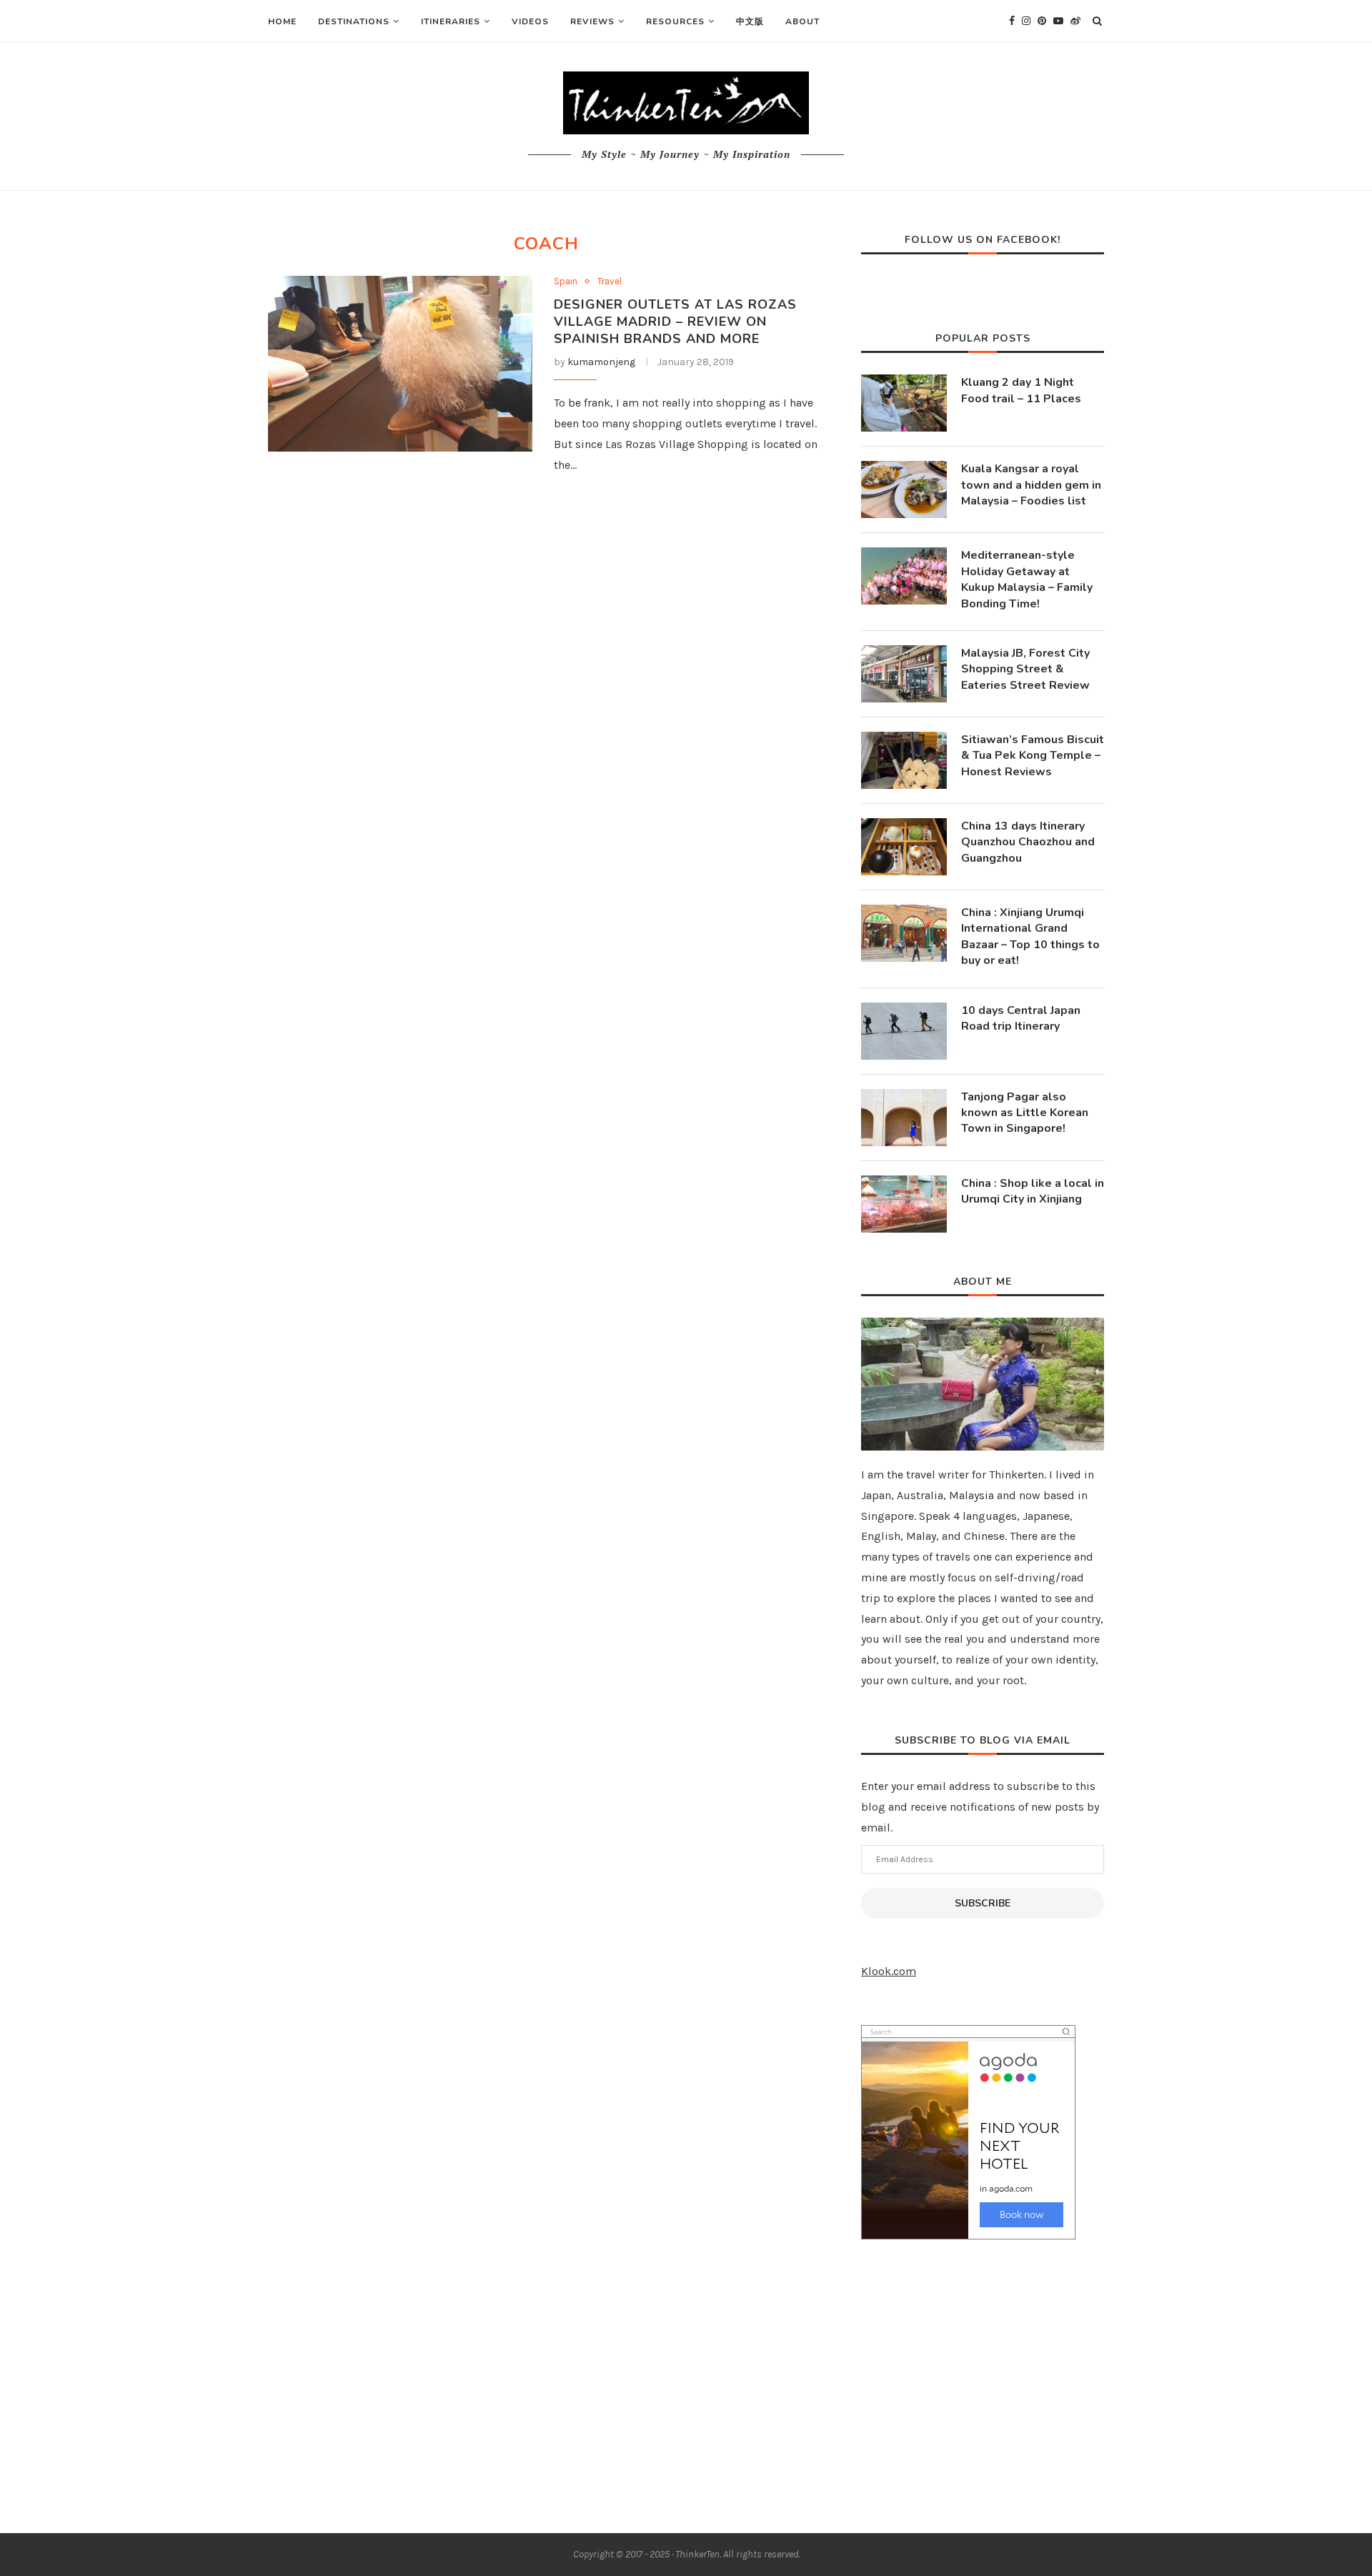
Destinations (354, 21)
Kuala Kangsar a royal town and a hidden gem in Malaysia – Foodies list (1031, 485)
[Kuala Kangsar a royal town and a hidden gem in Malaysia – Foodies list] (904, 489)
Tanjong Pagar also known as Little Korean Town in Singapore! (1025, 1113)
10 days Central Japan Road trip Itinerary (1021, 1018)
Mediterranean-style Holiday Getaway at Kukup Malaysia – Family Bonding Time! (1027, 579)
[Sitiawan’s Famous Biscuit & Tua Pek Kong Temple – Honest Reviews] (904, 760)
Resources (675, 21)
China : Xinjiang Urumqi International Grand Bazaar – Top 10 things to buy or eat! (1030, 936)
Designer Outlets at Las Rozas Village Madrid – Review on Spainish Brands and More (675, 322)
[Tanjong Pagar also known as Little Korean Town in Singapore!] (904, 1118)
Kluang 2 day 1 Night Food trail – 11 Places (1021, 390)
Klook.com (889, 1971)
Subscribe (983, 1903)
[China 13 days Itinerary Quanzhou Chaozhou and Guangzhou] (904, 847)
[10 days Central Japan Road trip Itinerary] (904, 1031)
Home (282, 21)
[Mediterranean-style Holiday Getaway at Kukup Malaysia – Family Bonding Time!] (904, 576)
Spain (566, 281)
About (802, 21)
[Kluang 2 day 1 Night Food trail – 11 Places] (904, 403)
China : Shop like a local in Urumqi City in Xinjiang (1033, 1191)
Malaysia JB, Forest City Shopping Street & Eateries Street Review (1025, 669)
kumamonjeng (601, 362)
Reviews (592, 21)
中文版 (750, 21)
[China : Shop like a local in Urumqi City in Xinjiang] (904, 1204)
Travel (610, 281)
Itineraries (451, 21)
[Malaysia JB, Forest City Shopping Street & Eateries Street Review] (904, 674)
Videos (530, 21)
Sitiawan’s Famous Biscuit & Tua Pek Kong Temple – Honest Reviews (1033, 756)
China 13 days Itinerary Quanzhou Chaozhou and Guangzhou (1028, 842)
